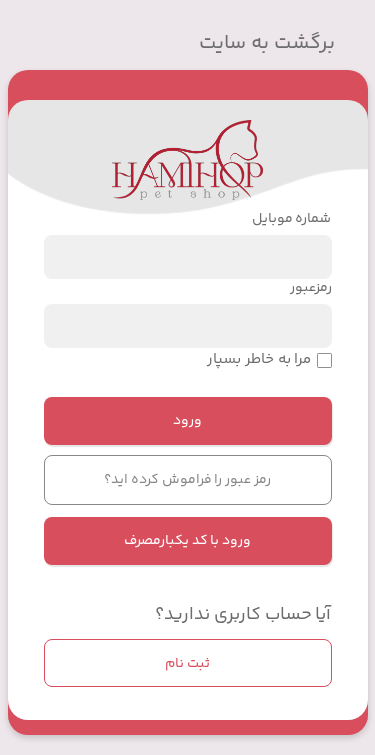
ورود (187, 421)
